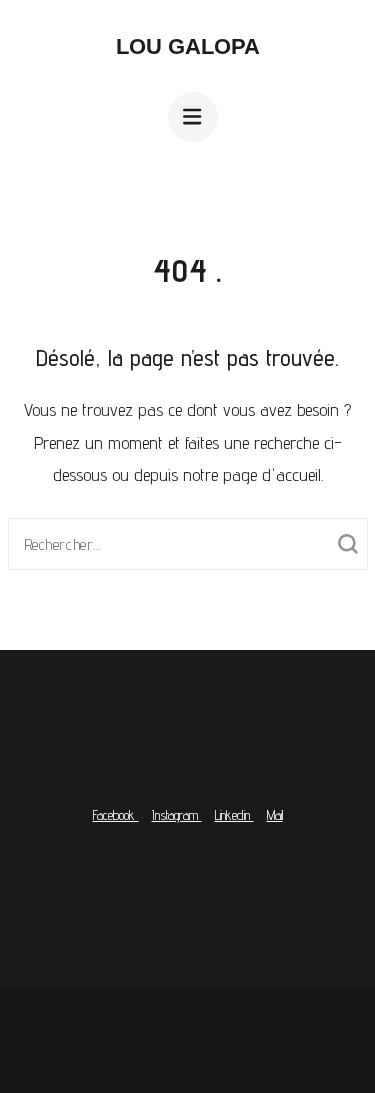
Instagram (177, 815)
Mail (275, 815)
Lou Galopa (188, 46)
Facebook (116, 815)
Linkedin (234, 815)
